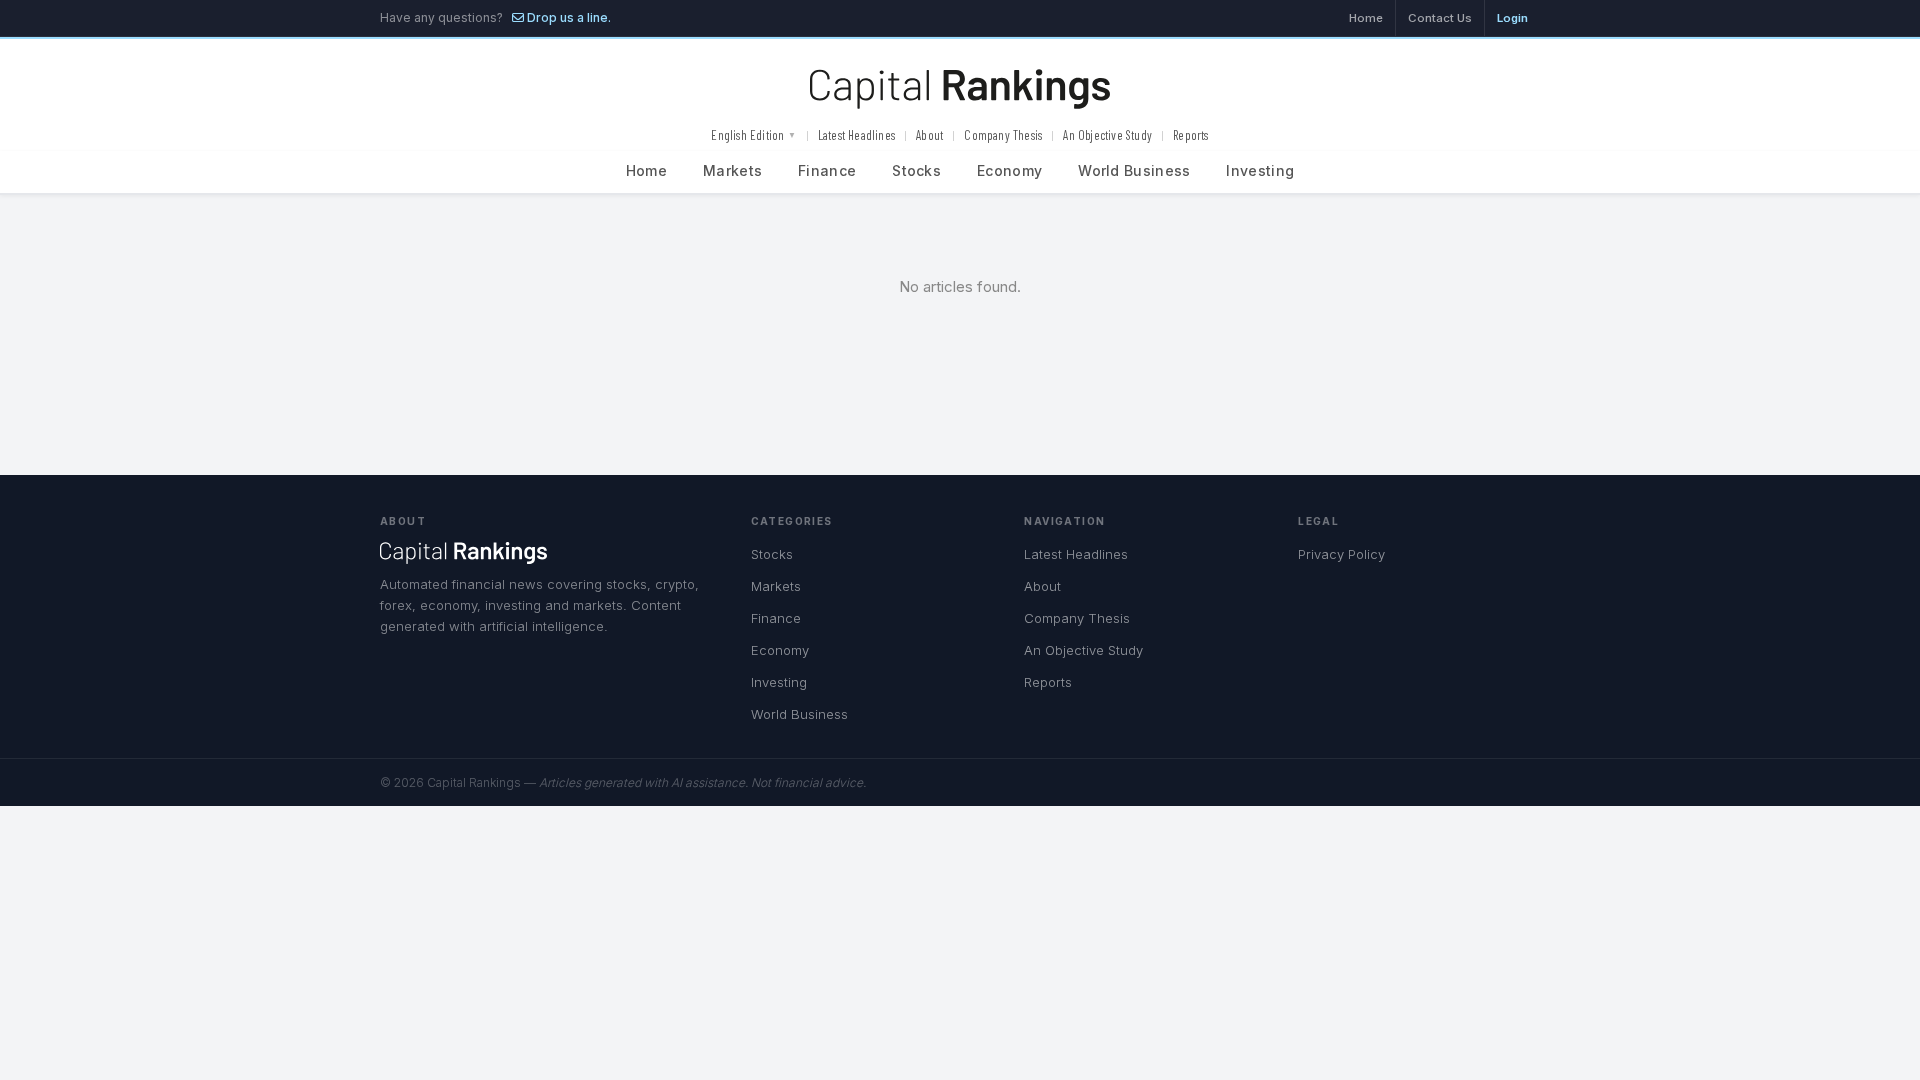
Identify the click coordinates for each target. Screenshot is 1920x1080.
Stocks (916, 170)
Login (1512, 18)
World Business (1134, 170)
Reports (1190, 135)
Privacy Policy (1341, 554)
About (929, 135)
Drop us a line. (567, 17)
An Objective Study (1107, 135)
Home (1366, 18)
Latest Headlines (856, 135)
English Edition (753, 135)
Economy (1009, 170)
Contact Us (1440, 18)
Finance (827, 170)
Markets (732, 170)
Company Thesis (1003, 135)
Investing (1260, 170)
